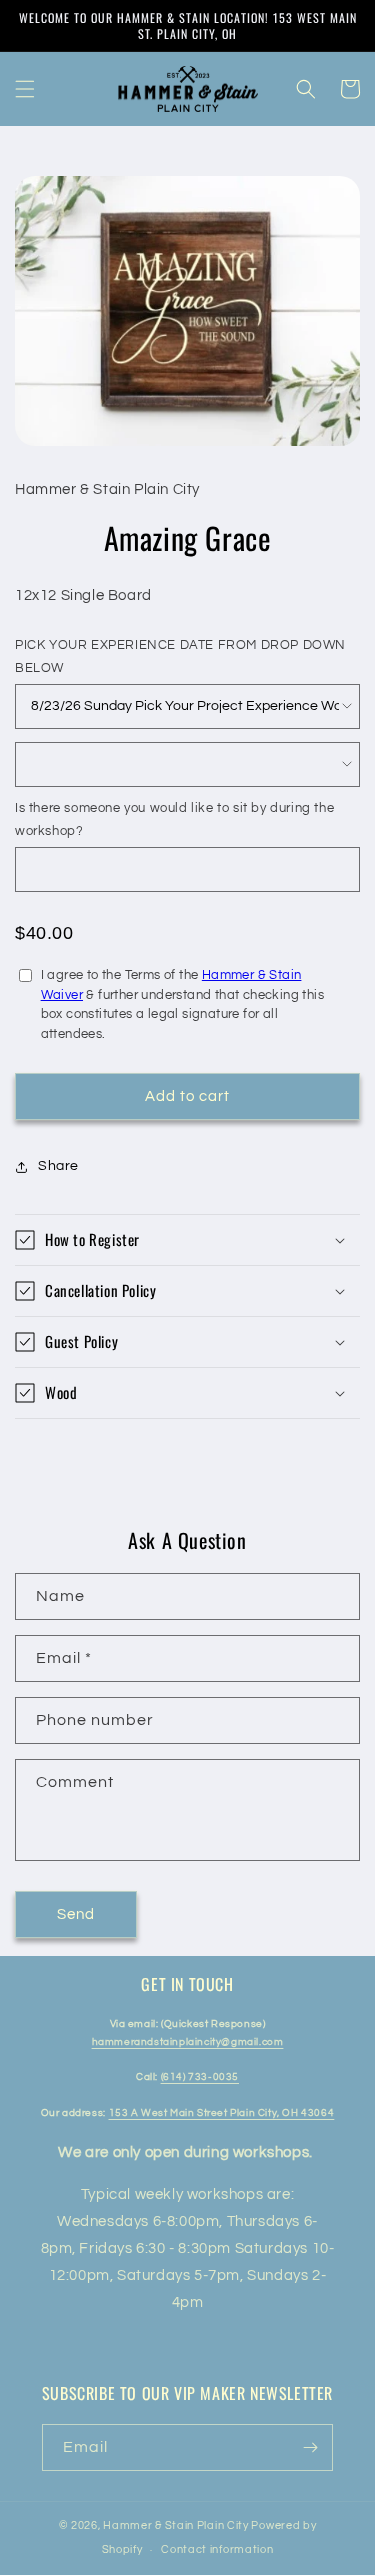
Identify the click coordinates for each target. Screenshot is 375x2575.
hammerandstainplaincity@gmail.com (188, 2042)
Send (76, 1914)
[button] (25, 89)
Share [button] (58, 1166)
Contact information (217, 2549)
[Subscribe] (310, 2447)
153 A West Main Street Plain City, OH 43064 (222, 2113)
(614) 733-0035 (200, 2077)
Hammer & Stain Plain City (176, 2525)
